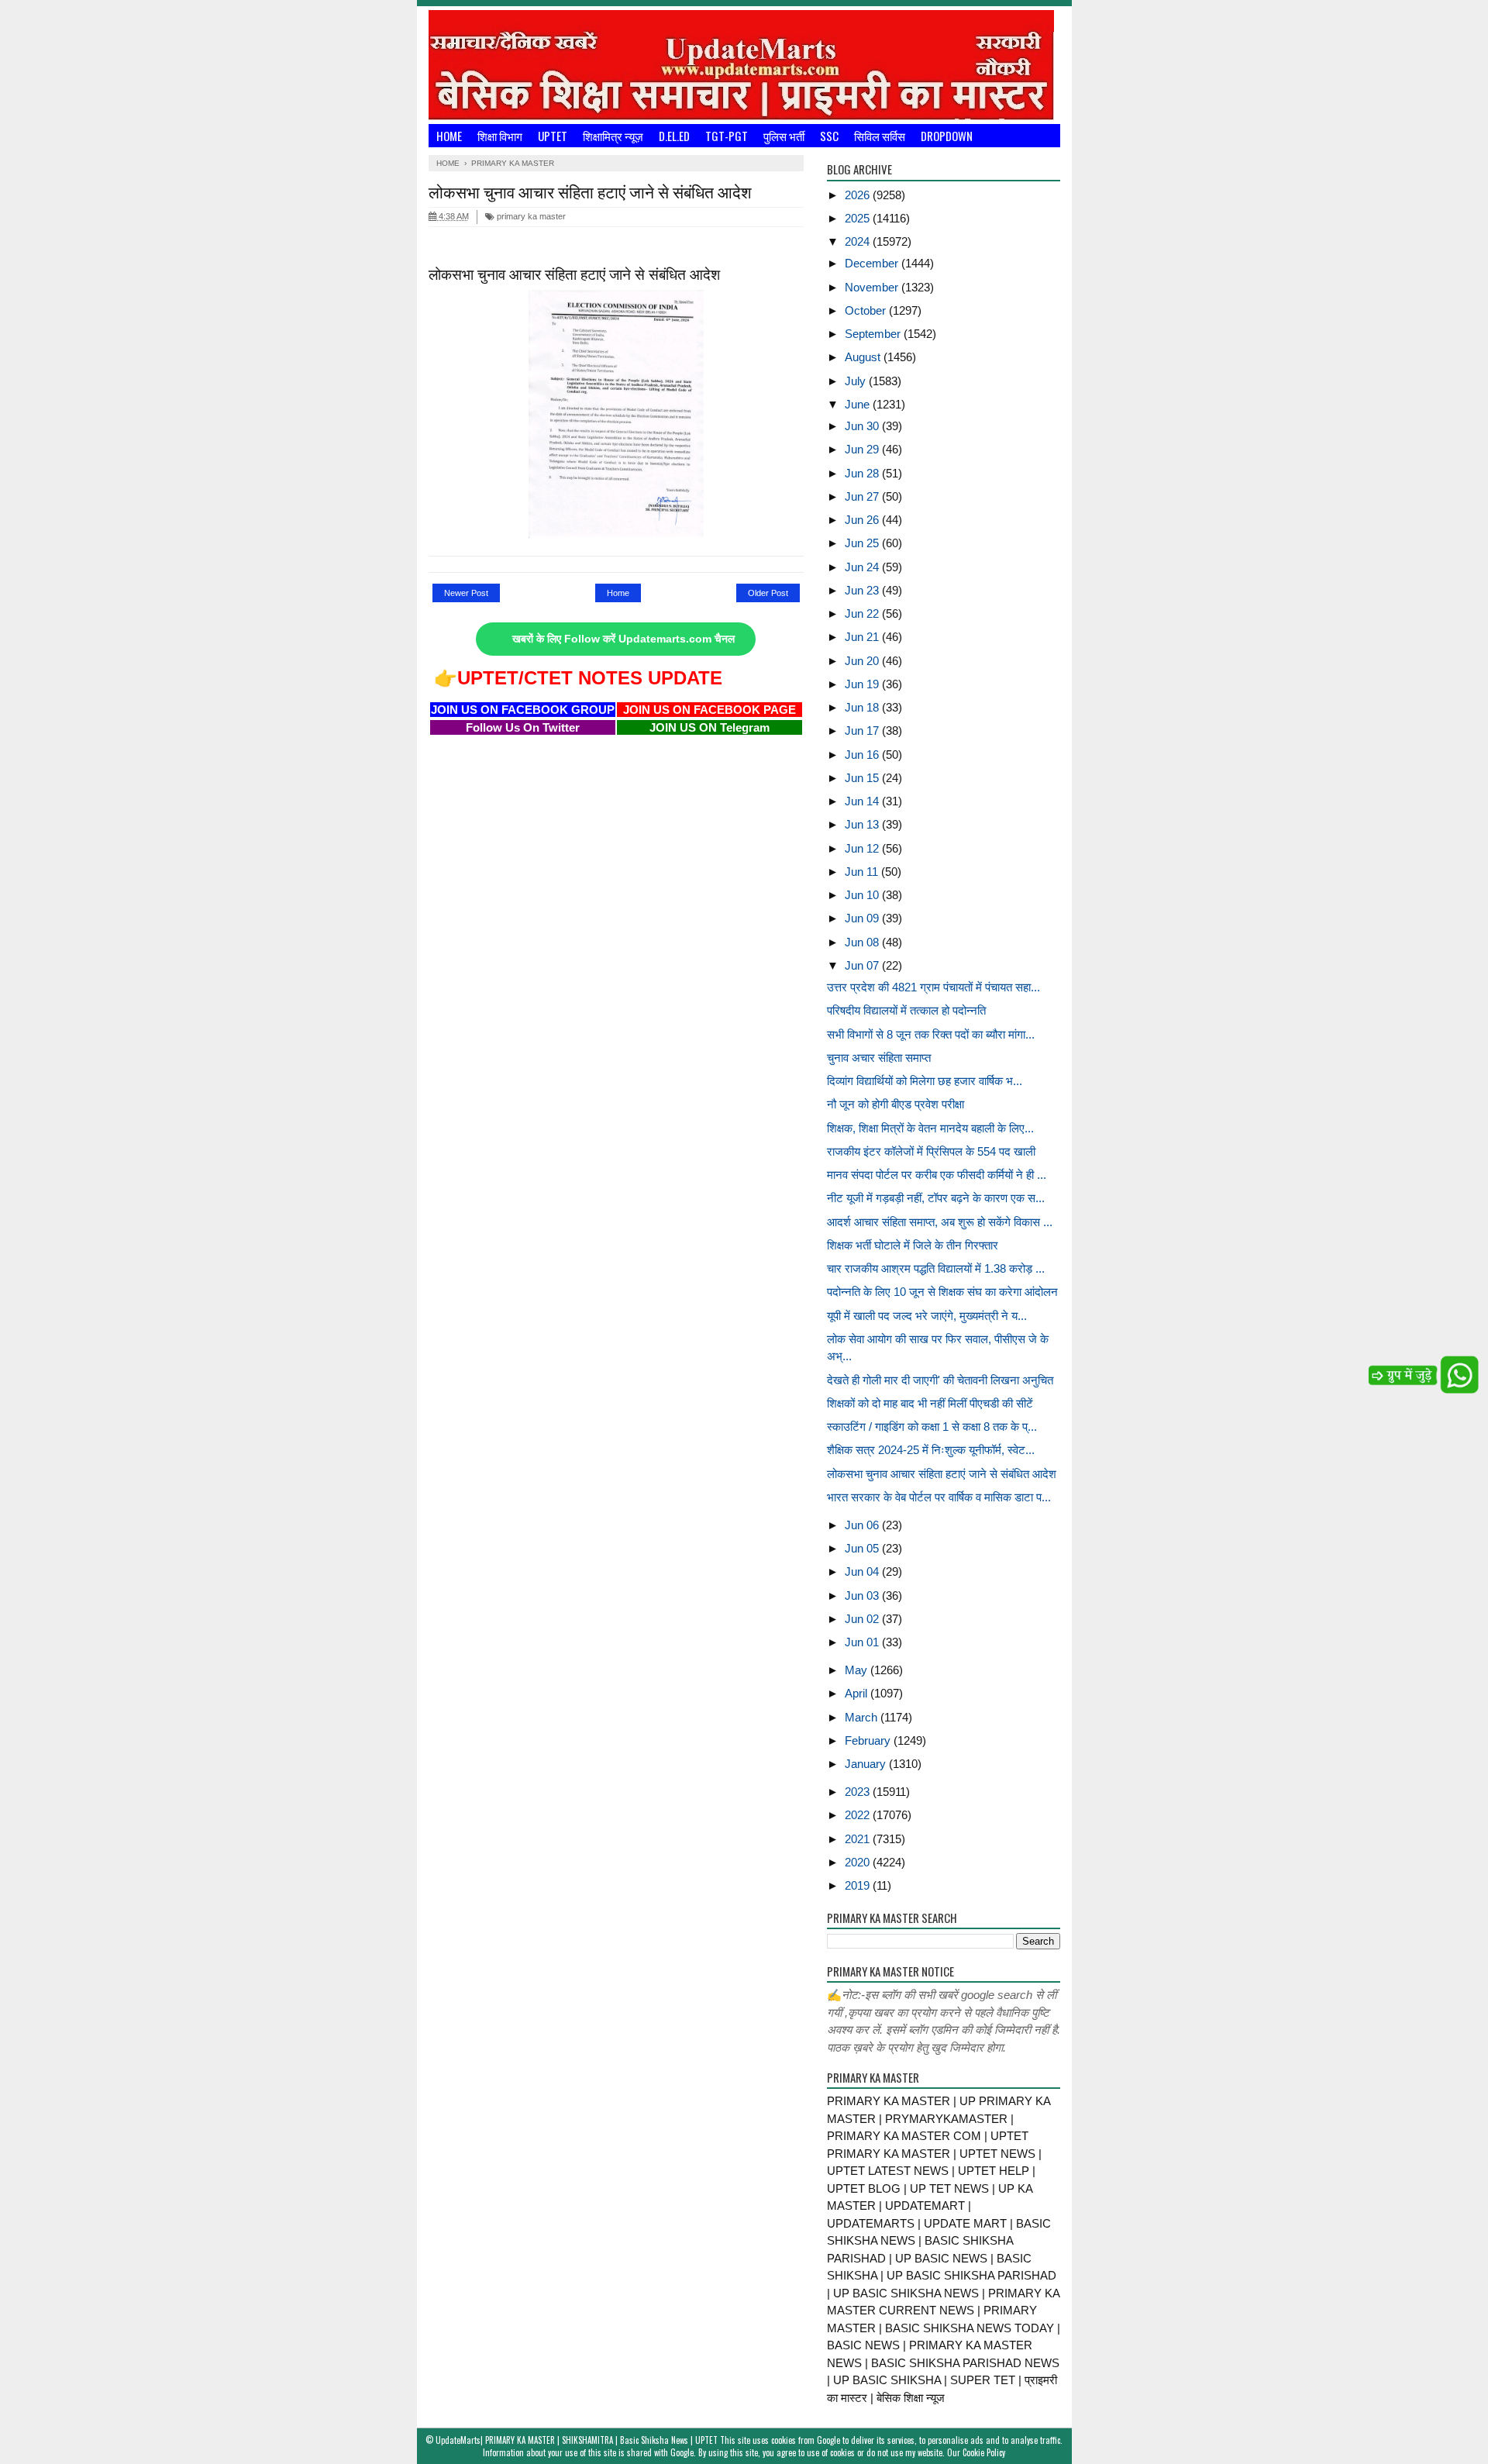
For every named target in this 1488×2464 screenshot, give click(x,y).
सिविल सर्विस (880, 136)
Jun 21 (863, 637)
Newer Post (466, 593)
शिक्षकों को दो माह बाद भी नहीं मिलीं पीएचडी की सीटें (930, 1403)
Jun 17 (863, 731)
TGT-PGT (727, 136)
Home (449, 136)
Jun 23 (863, 590)
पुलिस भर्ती (784, 136)
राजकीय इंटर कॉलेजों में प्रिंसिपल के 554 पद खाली (931, 1151)
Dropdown (947, 136)
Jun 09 (863, 918)
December (873, 263)
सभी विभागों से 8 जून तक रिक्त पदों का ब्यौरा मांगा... (931, 1034)
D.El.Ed (674, 136)
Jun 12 (863, 848)
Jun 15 (863, 778)
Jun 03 (863, 1596)
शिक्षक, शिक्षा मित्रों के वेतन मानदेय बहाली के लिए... (930, 1128)
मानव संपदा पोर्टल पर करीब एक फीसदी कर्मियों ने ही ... (937, 1175)
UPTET (553, 136)
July (857, 381)
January (867, 1764)
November (873, 287)
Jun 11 (863, 872)
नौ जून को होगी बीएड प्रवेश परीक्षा (896, 1104)
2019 (859, 1885)
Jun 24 (863, 567)
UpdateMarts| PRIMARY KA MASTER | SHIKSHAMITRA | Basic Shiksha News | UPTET (577, 2440)
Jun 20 (863, 661)
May (858, 1670)
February (869, 1740)
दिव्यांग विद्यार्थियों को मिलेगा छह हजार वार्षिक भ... (925, 1081)
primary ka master (530, 216)
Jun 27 (863, 496)
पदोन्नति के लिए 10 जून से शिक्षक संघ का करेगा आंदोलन (942, 1292)
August (864, 357)
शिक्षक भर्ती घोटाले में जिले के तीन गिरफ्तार (913, 1245)
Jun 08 (863, 942)
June (859, 404)
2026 (859, 195)
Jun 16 (863, 755)
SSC (829, 136)
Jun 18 (863, 707)
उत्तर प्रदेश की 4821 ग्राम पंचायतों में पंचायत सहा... (933, 987)
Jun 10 (863, 895)
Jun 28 (863, 473)
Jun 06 (863, 1525)
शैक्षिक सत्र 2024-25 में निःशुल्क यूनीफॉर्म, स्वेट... (931, 1450)
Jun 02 (863, 1619)
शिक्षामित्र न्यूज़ (613, 136)
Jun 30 (863, 426)
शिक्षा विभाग (500, 136)
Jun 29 (863, 449)
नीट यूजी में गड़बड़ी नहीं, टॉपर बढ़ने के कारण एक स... (936, 1198)
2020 (859, 1862)
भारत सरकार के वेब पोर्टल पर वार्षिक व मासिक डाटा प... (939, 1497)
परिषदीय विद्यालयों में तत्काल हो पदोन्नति (906, 1010)
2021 (859, 1839)
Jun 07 (863, 965)
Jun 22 (863, 613)
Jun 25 (863, 543)
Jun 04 (863, 1571)
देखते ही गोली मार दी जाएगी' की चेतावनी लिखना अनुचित (940, 1380)
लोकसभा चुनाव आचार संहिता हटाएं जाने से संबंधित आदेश (942, 1474)
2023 (859, 1792)
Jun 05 (863, 1548)
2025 (859, 218)
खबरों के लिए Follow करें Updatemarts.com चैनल (623, 639)
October (867, 310)
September (874, 334)
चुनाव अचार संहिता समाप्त (879, 1058)
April (858, 1693)
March (863, 1717)
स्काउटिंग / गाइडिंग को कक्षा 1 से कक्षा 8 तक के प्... (932, 1427)
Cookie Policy (984, 2452)
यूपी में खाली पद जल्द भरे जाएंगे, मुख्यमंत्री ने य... (927, 1316)
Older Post (768, 593)
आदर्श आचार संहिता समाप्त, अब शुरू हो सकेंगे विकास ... (940, 1222)
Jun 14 (863, 801)
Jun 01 (863, 1642)
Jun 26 (863, 520)
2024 (859, 241)
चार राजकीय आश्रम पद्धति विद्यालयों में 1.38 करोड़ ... (936, 1268)
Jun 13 (863, 824)
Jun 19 (863, 684)
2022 (859, 1815)
